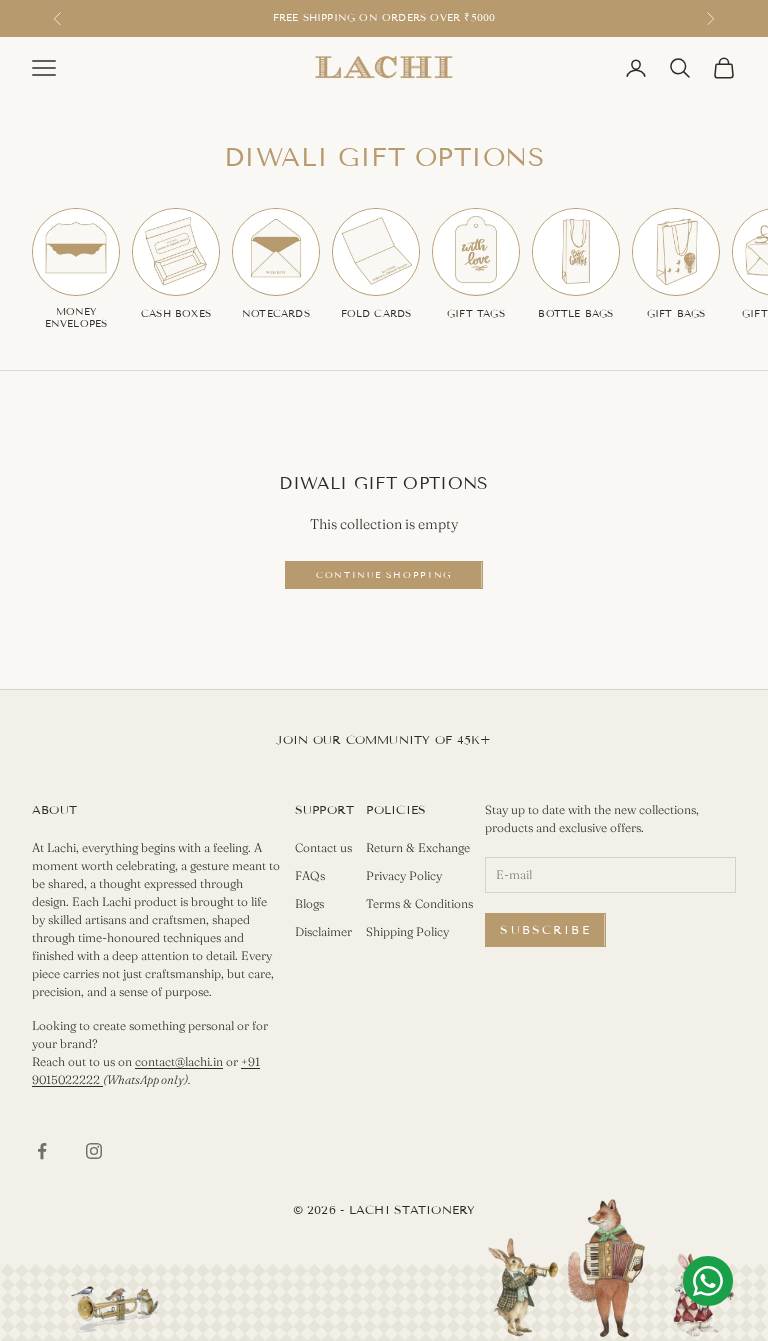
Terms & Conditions (419, 903)
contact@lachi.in (179, 1061)
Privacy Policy (404, 875)
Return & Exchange (418, 847)
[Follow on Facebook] (42, 1151)
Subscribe (545, 929)
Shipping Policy (407, 931)
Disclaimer (323, 931)
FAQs (310, 875)
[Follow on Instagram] (94, 1151)
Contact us (323, 847)
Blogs (309, 903)
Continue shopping (384, 575)
